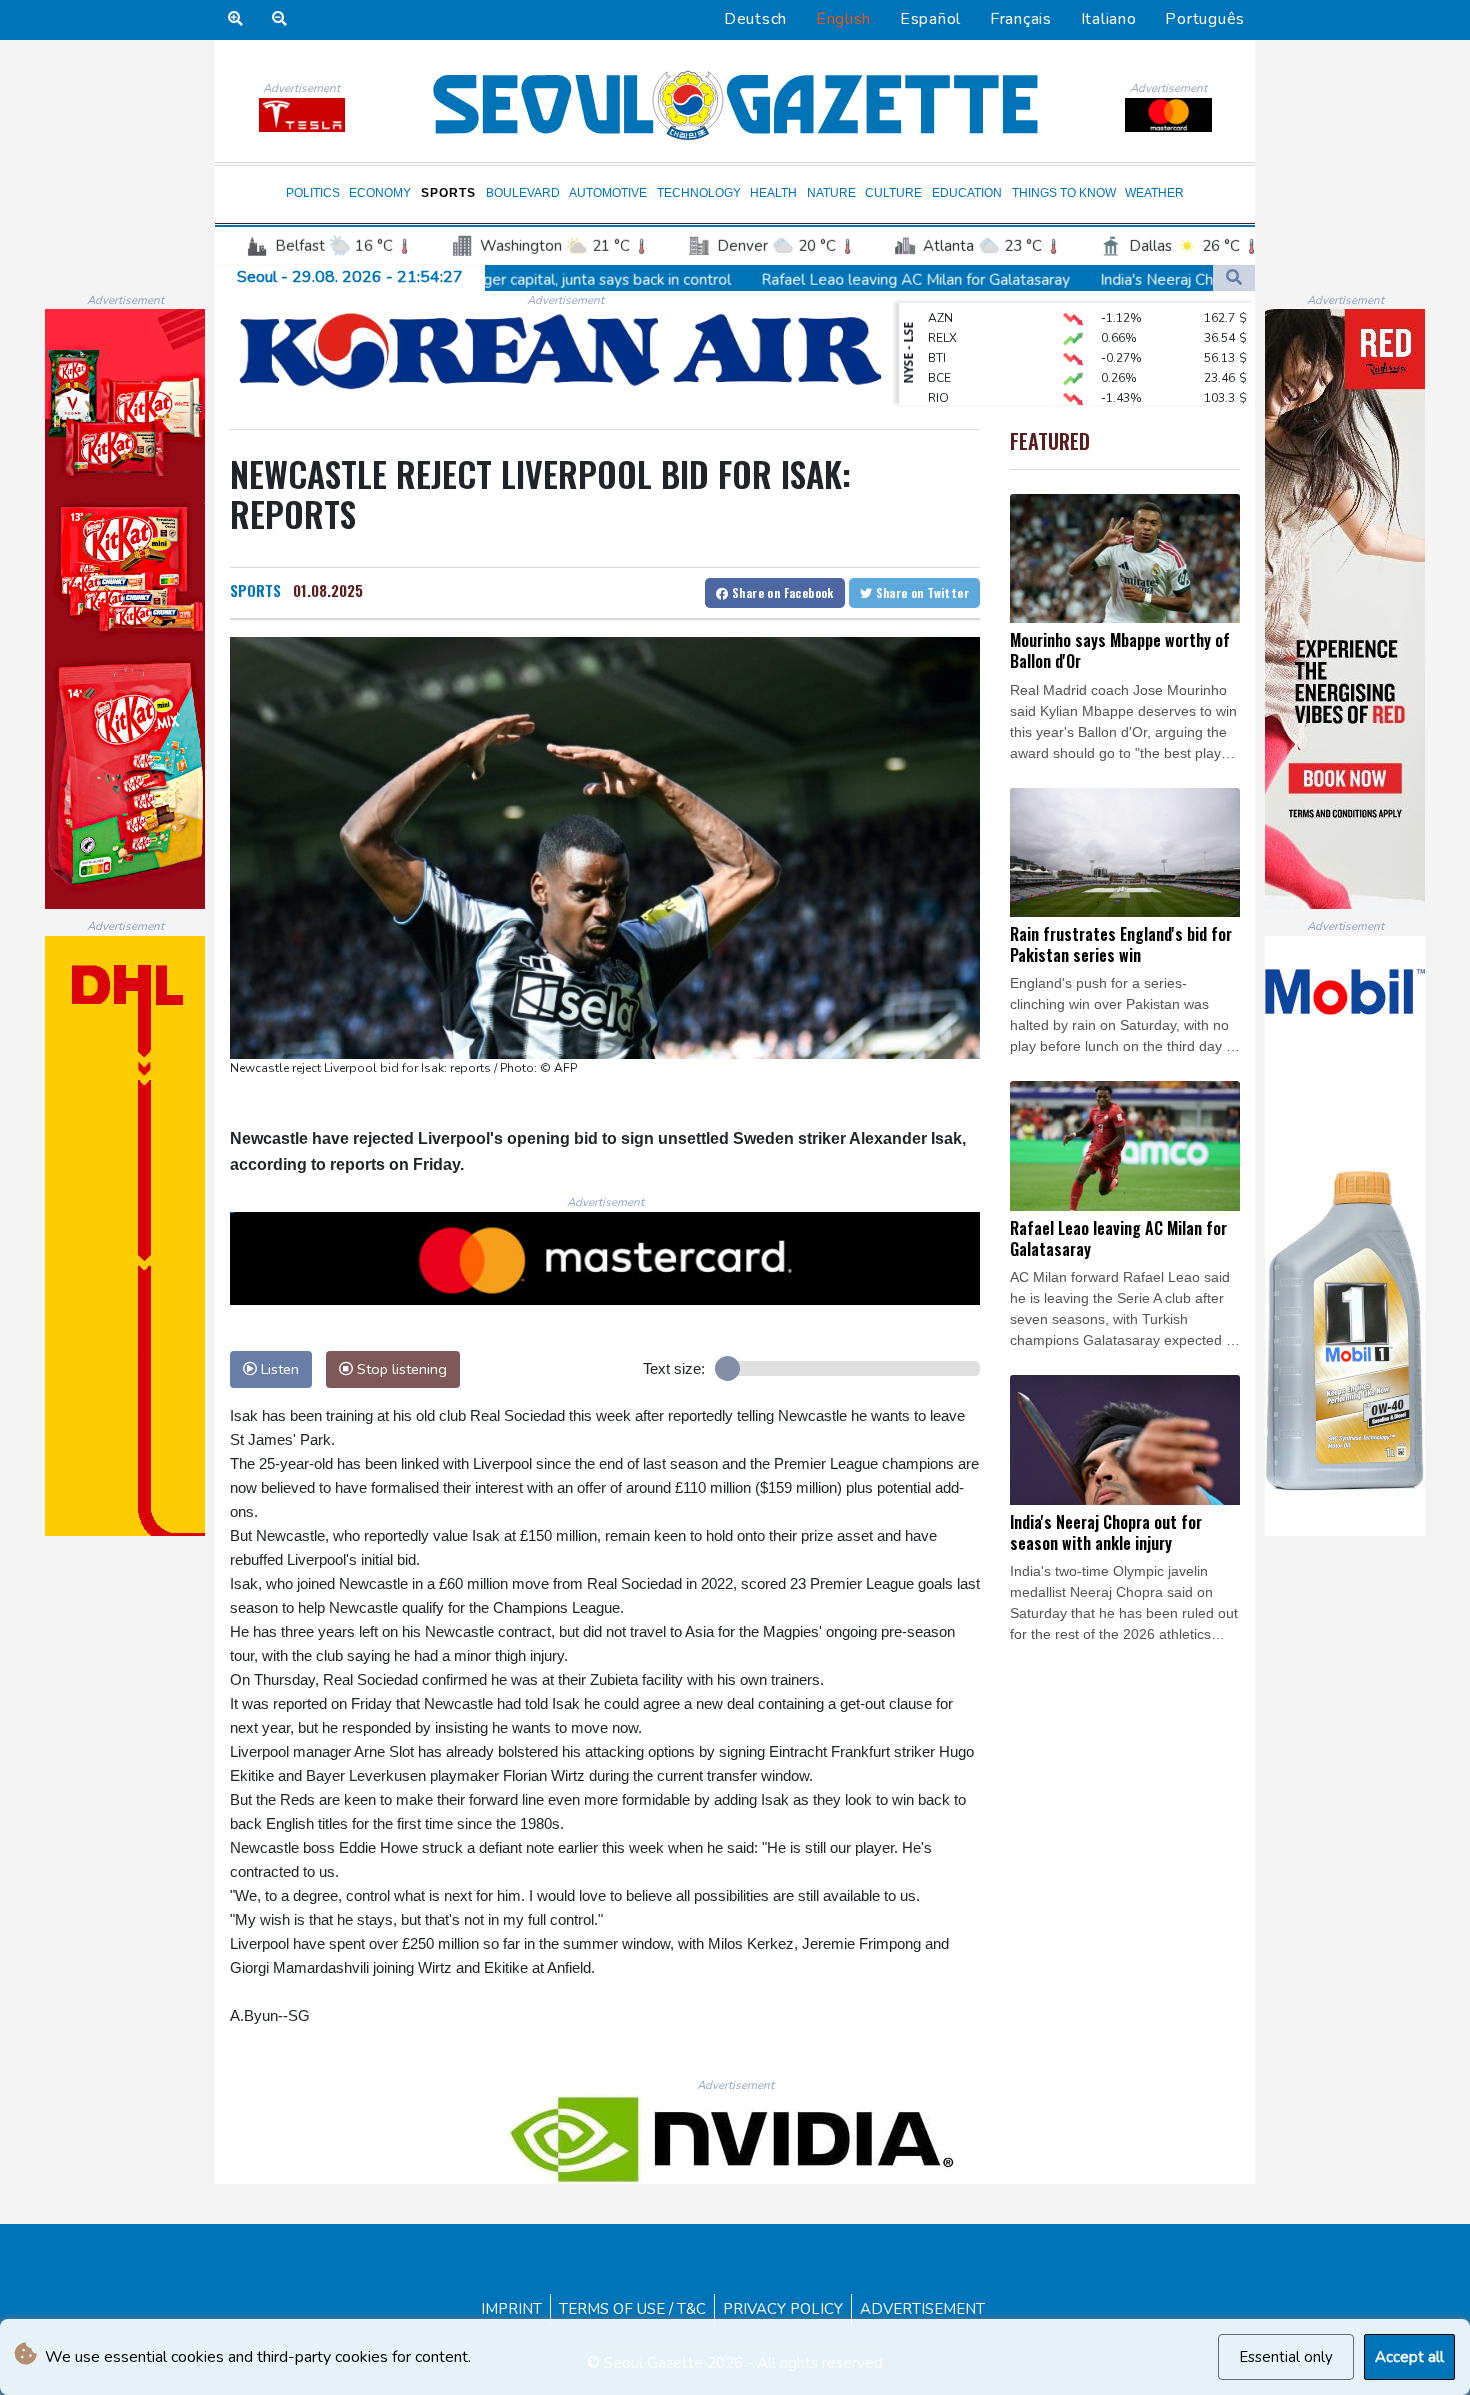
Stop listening (400, 1369)
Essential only (1286, 2357)
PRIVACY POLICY (783, 2309)
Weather (1154, 193)
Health (773, 193)
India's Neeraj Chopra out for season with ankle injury (1110, 279)
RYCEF (946, 388)
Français (1021, 19)
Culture (893, 193)
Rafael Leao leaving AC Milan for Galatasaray (746, 279)
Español (930, 19)
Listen (278, 1369)
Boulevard (523, 193)
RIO (938, 368)
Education (967, 193)
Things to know (1064, 193)
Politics (313, 193)
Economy (380, 193)
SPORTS (255, 590)
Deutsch (755, 19)
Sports (448, 193)
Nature (831, 193)
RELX (942, 308)
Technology (699, 193)
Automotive (608, 193)
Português (1205, 19)
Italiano (1109, 19)
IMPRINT (511, 2309)
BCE (939, 348)
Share (781, 592)
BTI (937, 328)
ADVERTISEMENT (922, 2309)
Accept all (1409, 2357)
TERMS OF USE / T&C (632, 2309)
